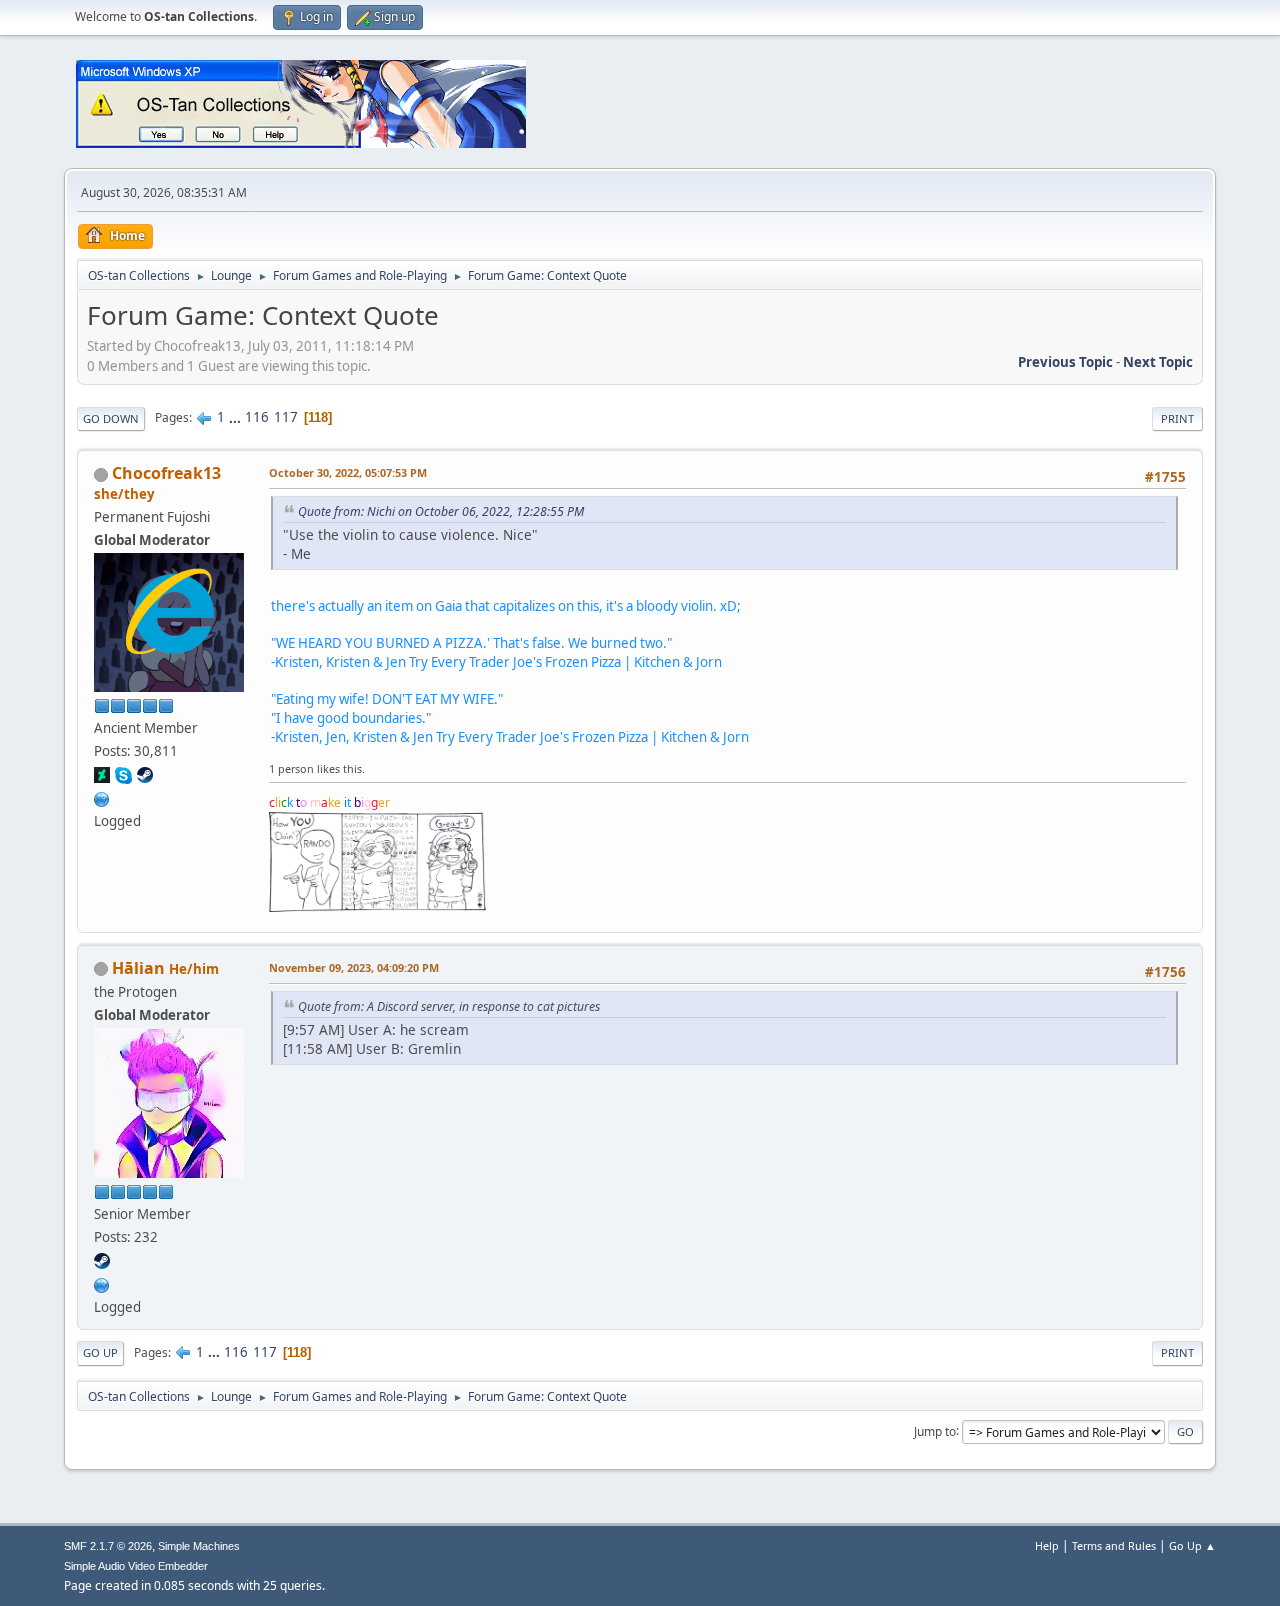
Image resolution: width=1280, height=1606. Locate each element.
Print (1177, 418)
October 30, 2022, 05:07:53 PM (348, 472)
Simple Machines (199, 1546)
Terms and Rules (1114, 1545)
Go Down (111, 418)
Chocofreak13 (166, 473)
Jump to (935, 1430)
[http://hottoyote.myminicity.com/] (102, 797)
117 (286, 417)
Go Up (100, 1352)
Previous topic (1065, 362)
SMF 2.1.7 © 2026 (108, 1546)
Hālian (138, 968)
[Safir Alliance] (102, 1283)
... (236, 417)
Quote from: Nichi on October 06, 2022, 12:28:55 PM (441, 511)
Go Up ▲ (1192, 1545)
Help (1047, 1545)
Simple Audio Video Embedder (136, 1566)
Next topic (1158, 362)
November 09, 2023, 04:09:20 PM (354, 967)
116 (257, 417)
